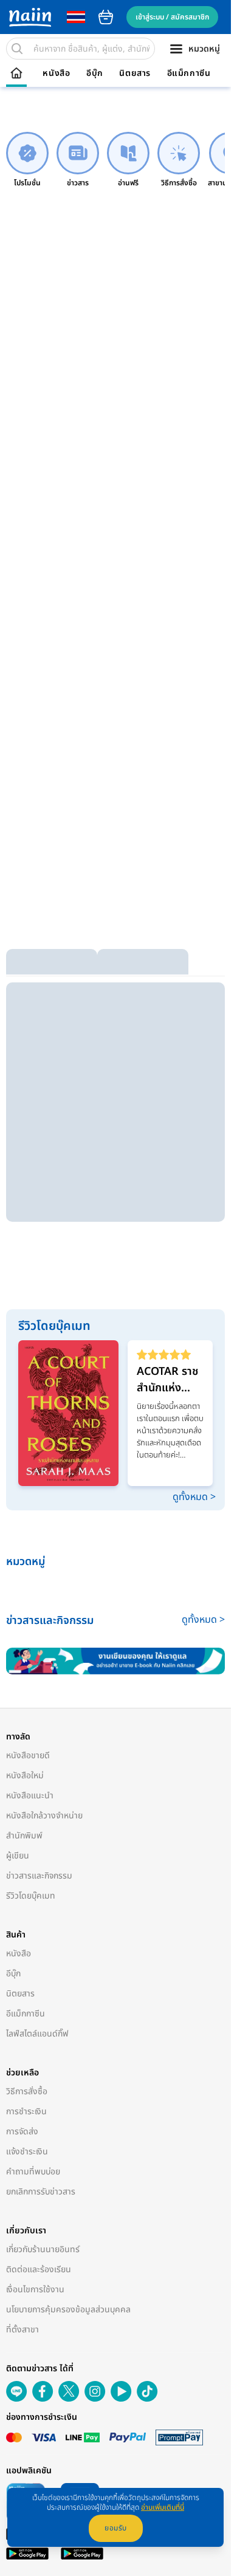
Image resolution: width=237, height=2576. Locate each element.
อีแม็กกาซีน (189, 74)
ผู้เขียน (18, 1856)
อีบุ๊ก (95, 74)
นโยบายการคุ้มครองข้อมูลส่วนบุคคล (68, 2310)
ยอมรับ (116, 2528)
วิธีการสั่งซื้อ (27, 2091)
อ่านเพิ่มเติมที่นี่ (163, 2507)
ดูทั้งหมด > (194, 1497)
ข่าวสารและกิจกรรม (39, 1876)
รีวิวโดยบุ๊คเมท (31, 1896)
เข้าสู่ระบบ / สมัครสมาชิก (172, 17)
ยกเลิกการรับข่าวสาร (41, 2192)
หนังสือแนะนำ (30, 1796)
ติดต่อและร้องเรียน (39, 2269)
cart (106, 17)
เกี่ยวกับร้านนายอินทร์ (43, 2249)
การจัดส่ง (22, 2132)
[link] (27, 160)
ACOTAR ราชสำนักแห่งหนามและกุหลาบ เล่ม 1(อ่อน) (167, 1380)
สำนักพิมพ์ (24, 1836)
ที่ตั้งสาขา (22, 2330)
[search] (17, 49)
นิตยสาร (135, 74)
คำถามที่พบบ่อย (33, 2172)
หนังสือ (56, 74)
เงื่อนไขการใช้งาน (35, 2290)
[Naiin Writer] (115, 1661)
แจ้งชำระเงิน (27, 2152)
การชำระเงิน (26, 2112)
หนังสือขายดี (28, 1756)
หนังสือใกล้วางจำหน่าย (44, 1816)
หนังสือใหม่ (25, 1776)
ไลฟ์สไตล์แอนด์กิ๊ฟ (37, 2034)
